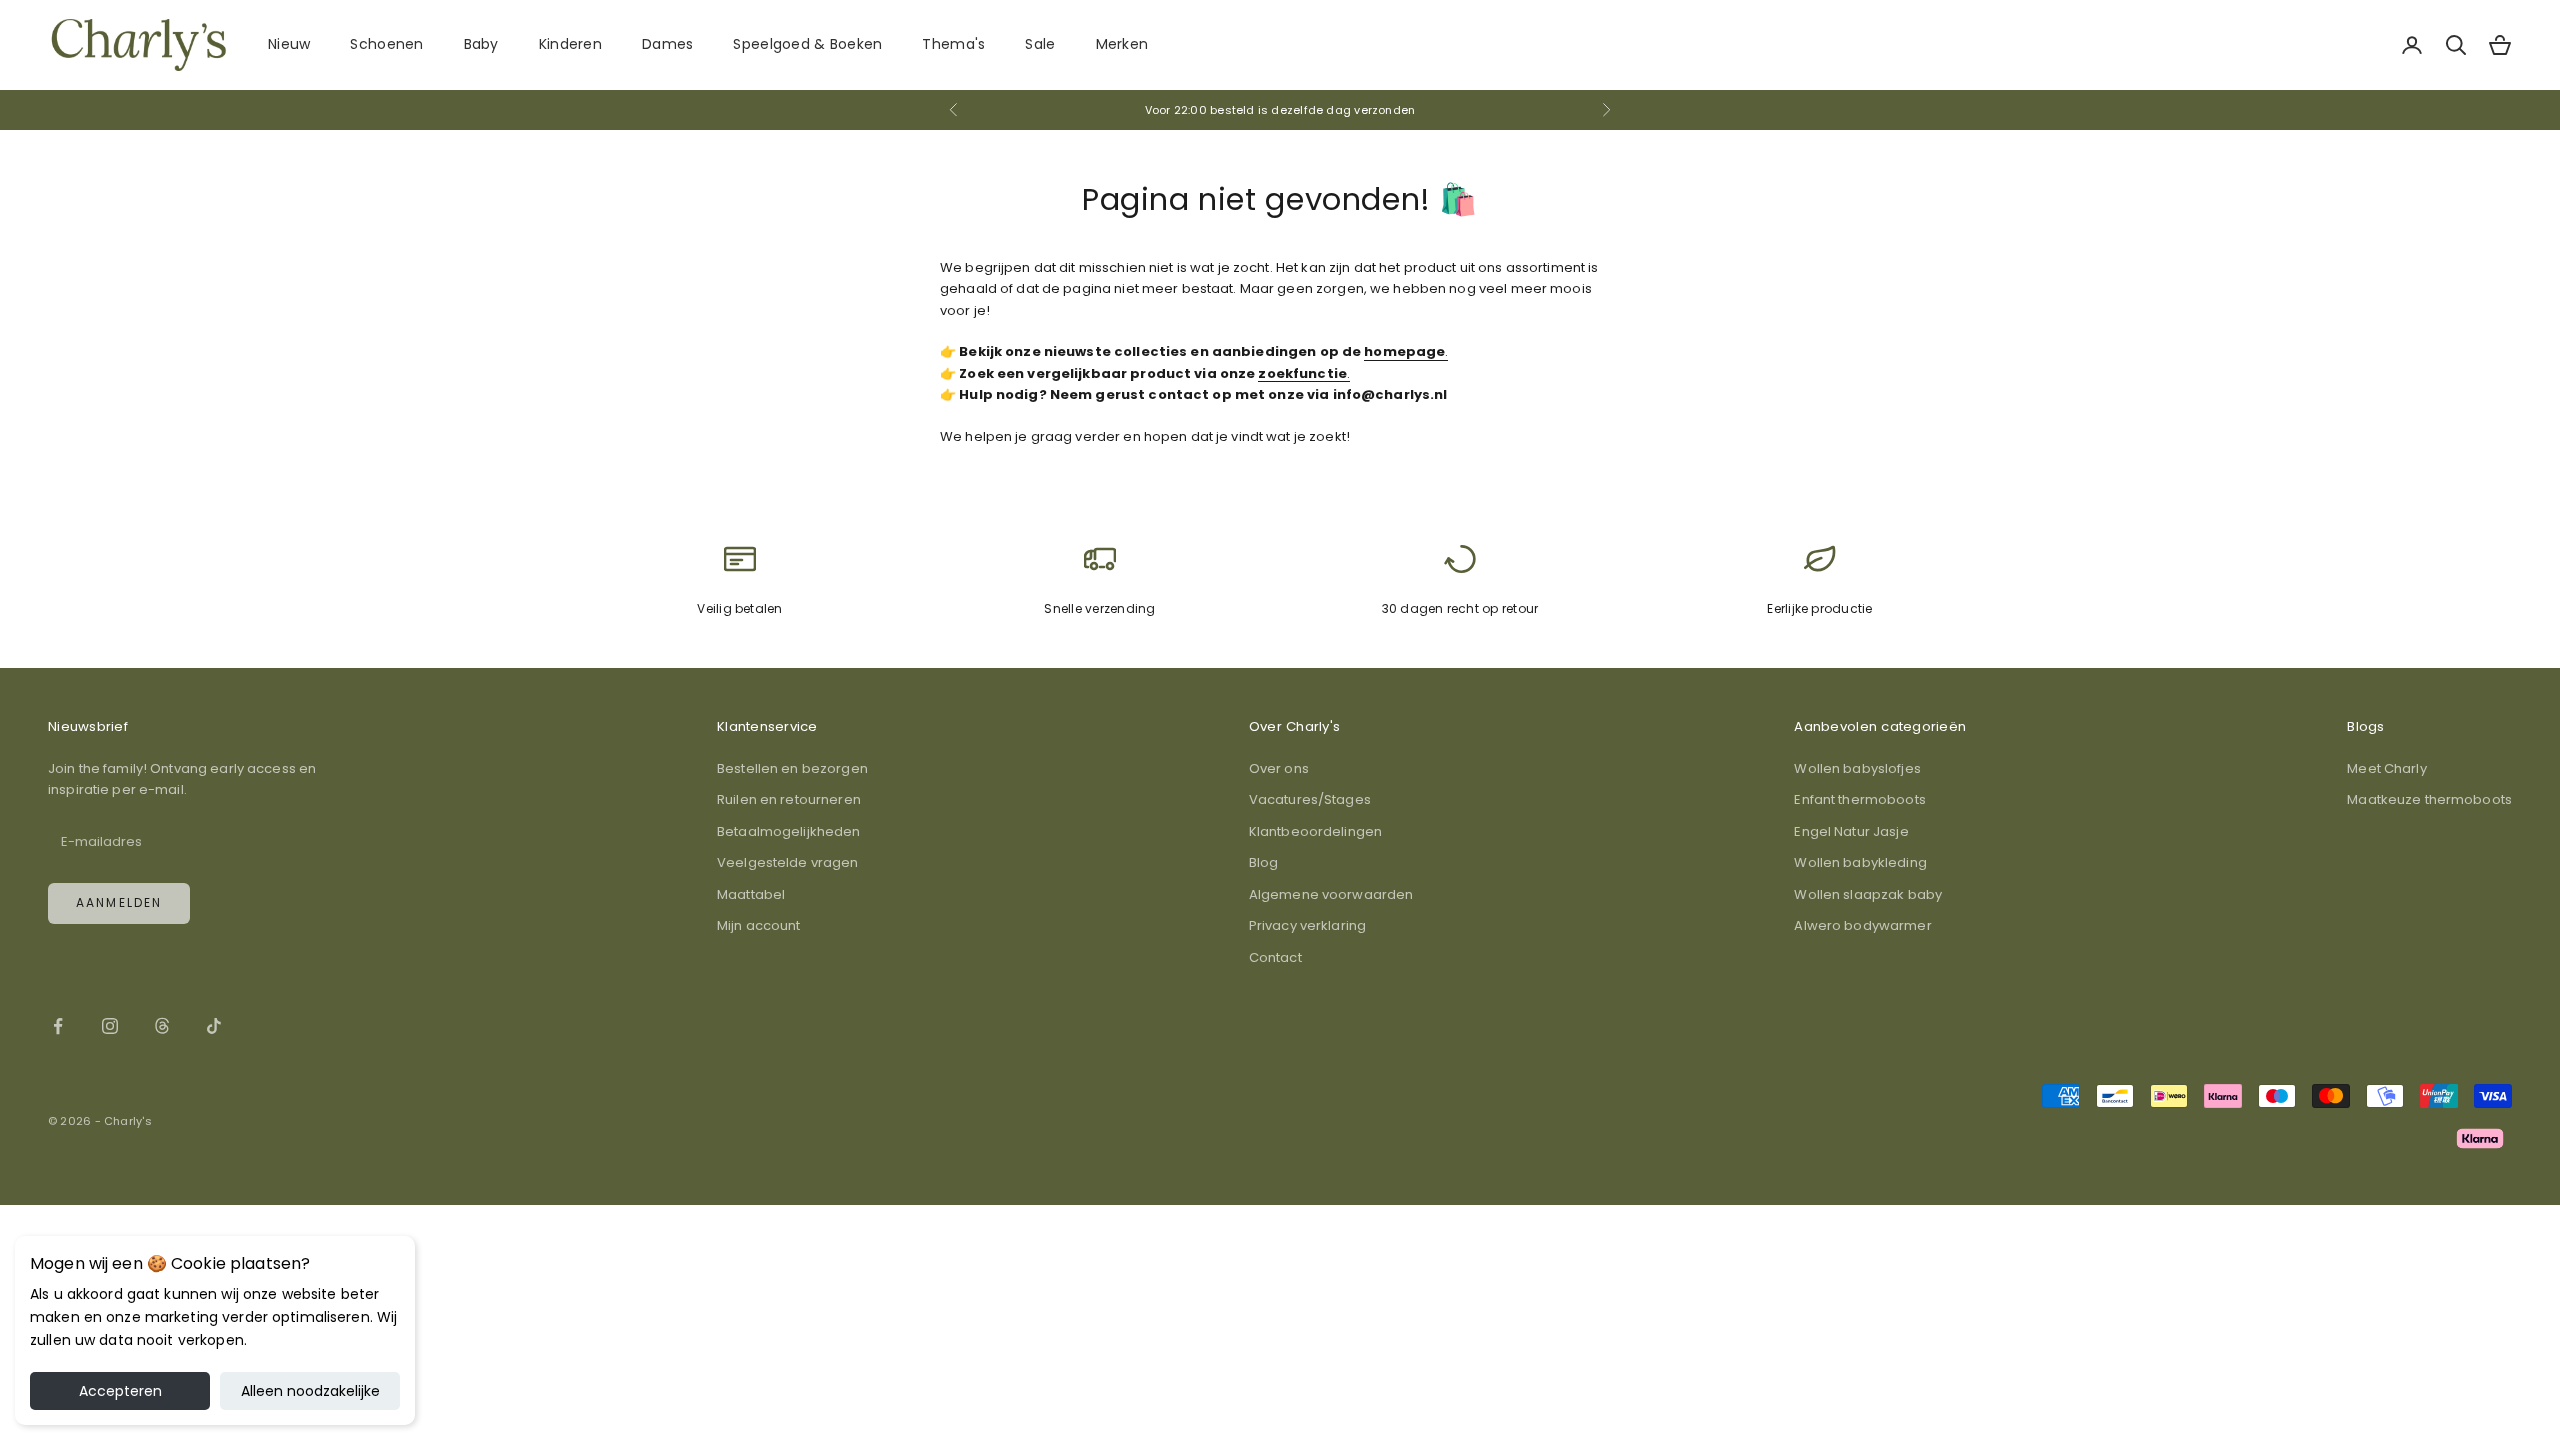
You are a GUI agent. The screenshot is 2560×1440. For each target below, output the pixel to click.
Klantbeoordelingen (1315, 831)
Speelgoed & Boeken (807, 44)
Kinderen (570, 44)
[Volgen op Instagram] (110, 1026)
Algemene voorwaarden (1331, 894)
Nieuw (289, 44)
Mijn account (759, 925)
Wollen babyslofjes (1857, 768)
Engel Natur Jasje (1851, 831)
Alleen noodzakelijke (310, 1391)
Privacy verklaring (1307, 925)
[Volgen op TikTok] (214, 1026)
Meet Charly (2386, 768)
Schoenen (386, 44)
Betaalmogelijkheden (788, 831)
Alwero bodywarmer (1862, 925)
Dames (667, 44)
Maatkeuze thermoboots (2429, 799)
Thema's (953, 44)
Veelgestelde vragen (787, 862)
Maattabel (751, 894)
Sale (1040, 44)
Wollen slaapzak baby (1868, 894)
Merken (1122, 44)
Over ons (1279, 768)
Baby (481, 44)
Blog (1264, 862)
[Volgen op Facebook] (58, 1026)
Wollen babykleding (1860, 862)
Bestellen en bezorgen (792, 768)
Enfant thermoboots (1859, 799)
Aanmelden (119, 902)
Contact (1275, 957)
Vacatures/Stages (1310, 799)
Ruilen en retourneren (789, 799)
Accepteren (120, 1391)
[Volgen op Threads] (162, 1026)
